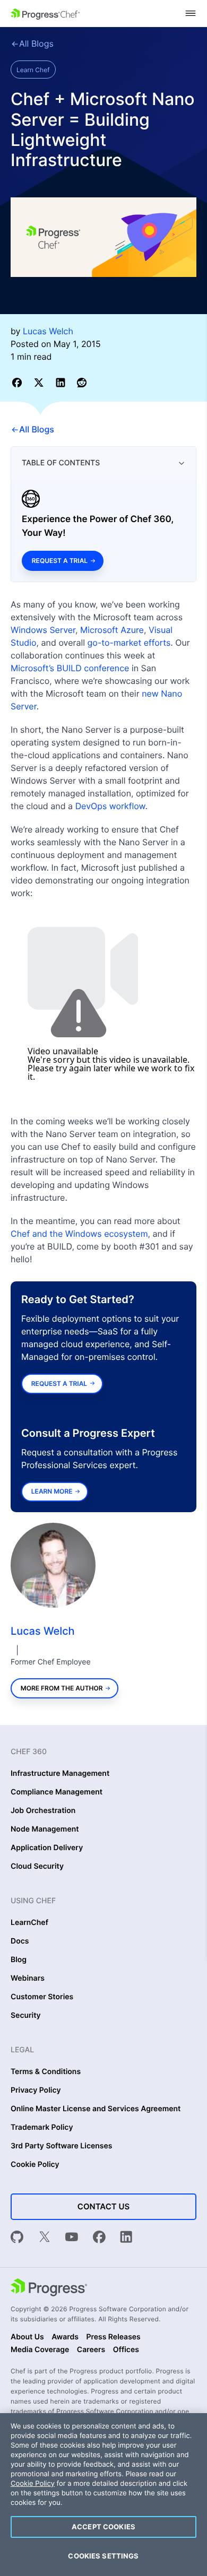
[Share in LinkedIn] (62, 382)
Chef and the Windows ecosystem (79, 1234)
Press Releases (113, 2337)
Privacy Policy (36, 2091)
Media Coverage (40, 2350)
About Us (27, 2337)
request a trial (59, 1384)
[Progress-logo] (49, 2288)
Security (26, 2016)
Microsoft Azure (112, 630)
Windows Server (43, 630)
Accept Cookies (103, 2527)
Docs (20, 1941)
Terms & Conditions (46, 2072)
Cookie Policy (35, 2165)
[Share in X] (41, 382)
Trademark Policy (42, 2128)
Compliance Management (57, 1792)
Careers (91, 2350)
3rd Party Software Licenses (62, 2146)
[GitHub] (17, 2238)
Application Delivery (47, 1848)
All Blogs (36, 44)
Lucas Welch (43, 1631)
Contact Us (103, 2206)
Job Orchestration (43, 1811)
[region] (103, 2495)
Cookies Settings (103, 2556)
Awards (65, 2337)
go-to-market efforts (129, 643)
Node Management (45, 1829)
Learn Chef (33, 70)
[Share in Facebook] (19, 382)
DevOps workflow (110, 806)
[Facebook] (99, 2238)
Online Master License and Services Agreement (96, 2109)
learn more (52, 1491)
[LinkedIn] (126, 2238)
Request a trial (60, 561)
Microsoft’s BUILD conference (70, 668)
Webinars (28, 1979)
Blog (19, 1960)
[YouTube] (72, 2238)
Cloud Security (37, 1867)
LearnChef (29, 1923)
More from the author (62, 1688)
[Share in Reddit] (82, 382)
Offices (126, 2350)
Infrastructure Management (60, 1774)
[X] (45, 2238)
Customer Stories (42, 1997)
